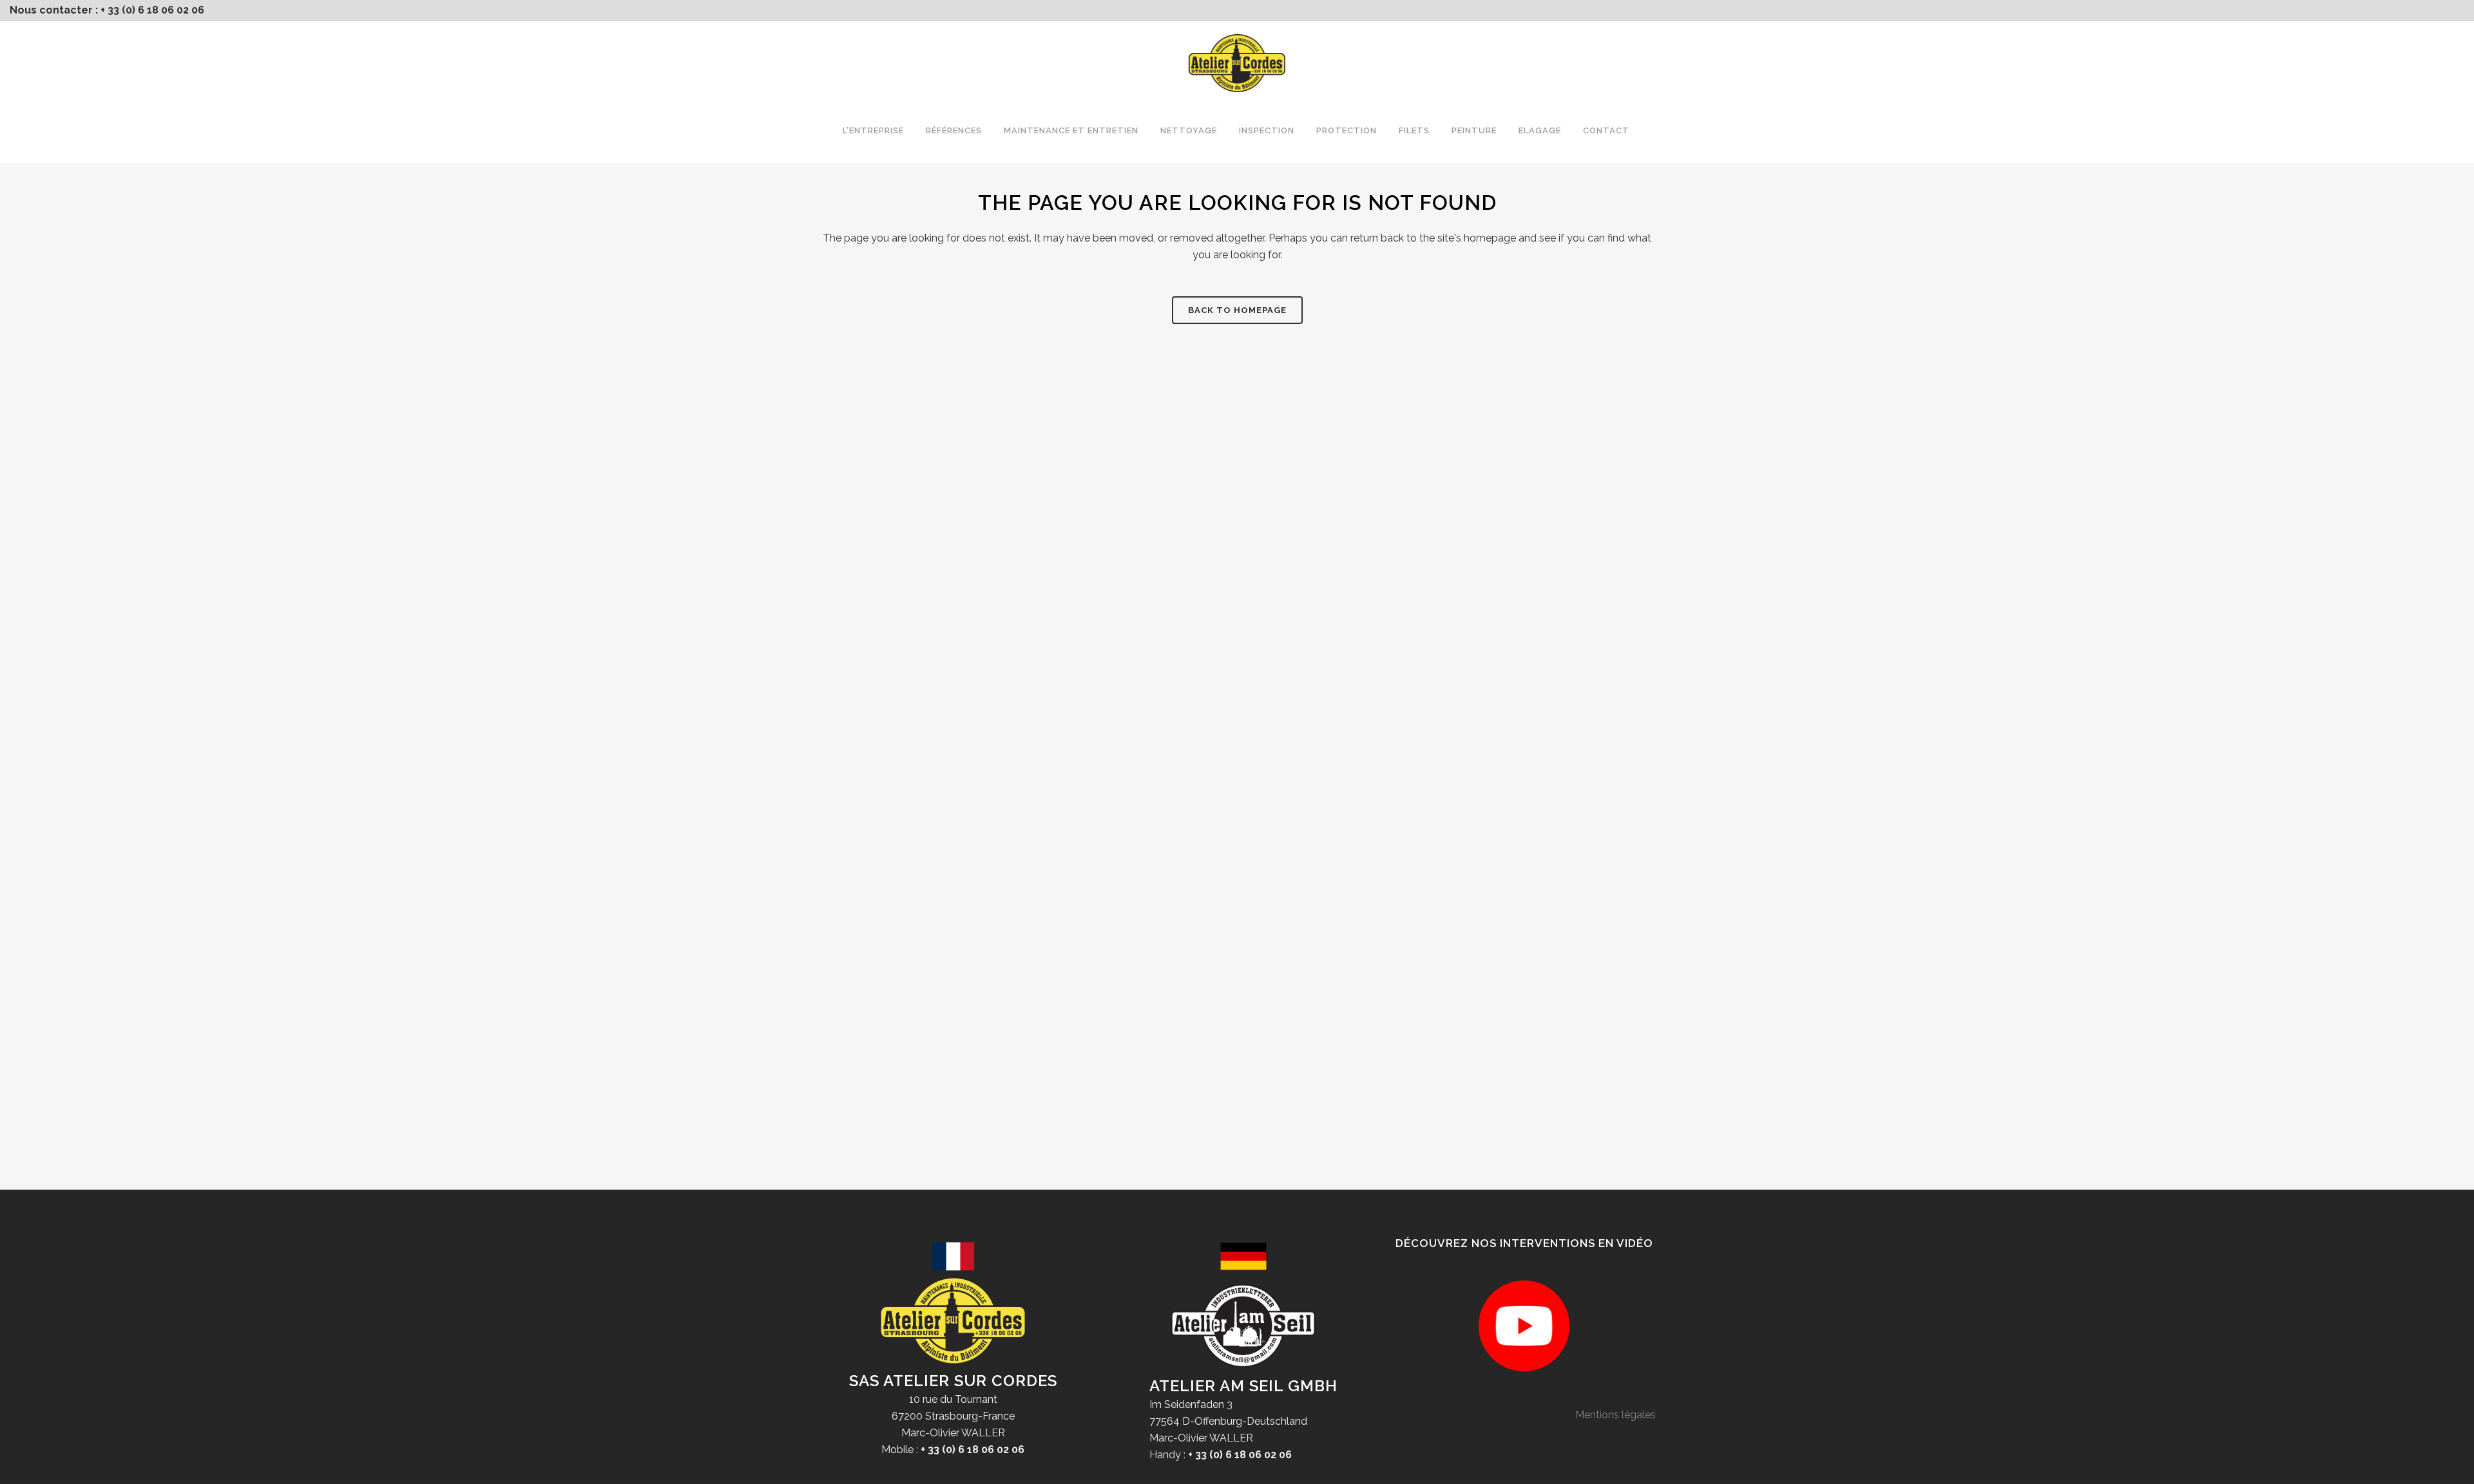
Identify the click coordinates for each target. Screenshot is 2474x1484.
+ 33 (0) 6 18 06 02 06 (152, 10)
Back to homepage (1237, 310)
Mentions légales (1616, 1415)
